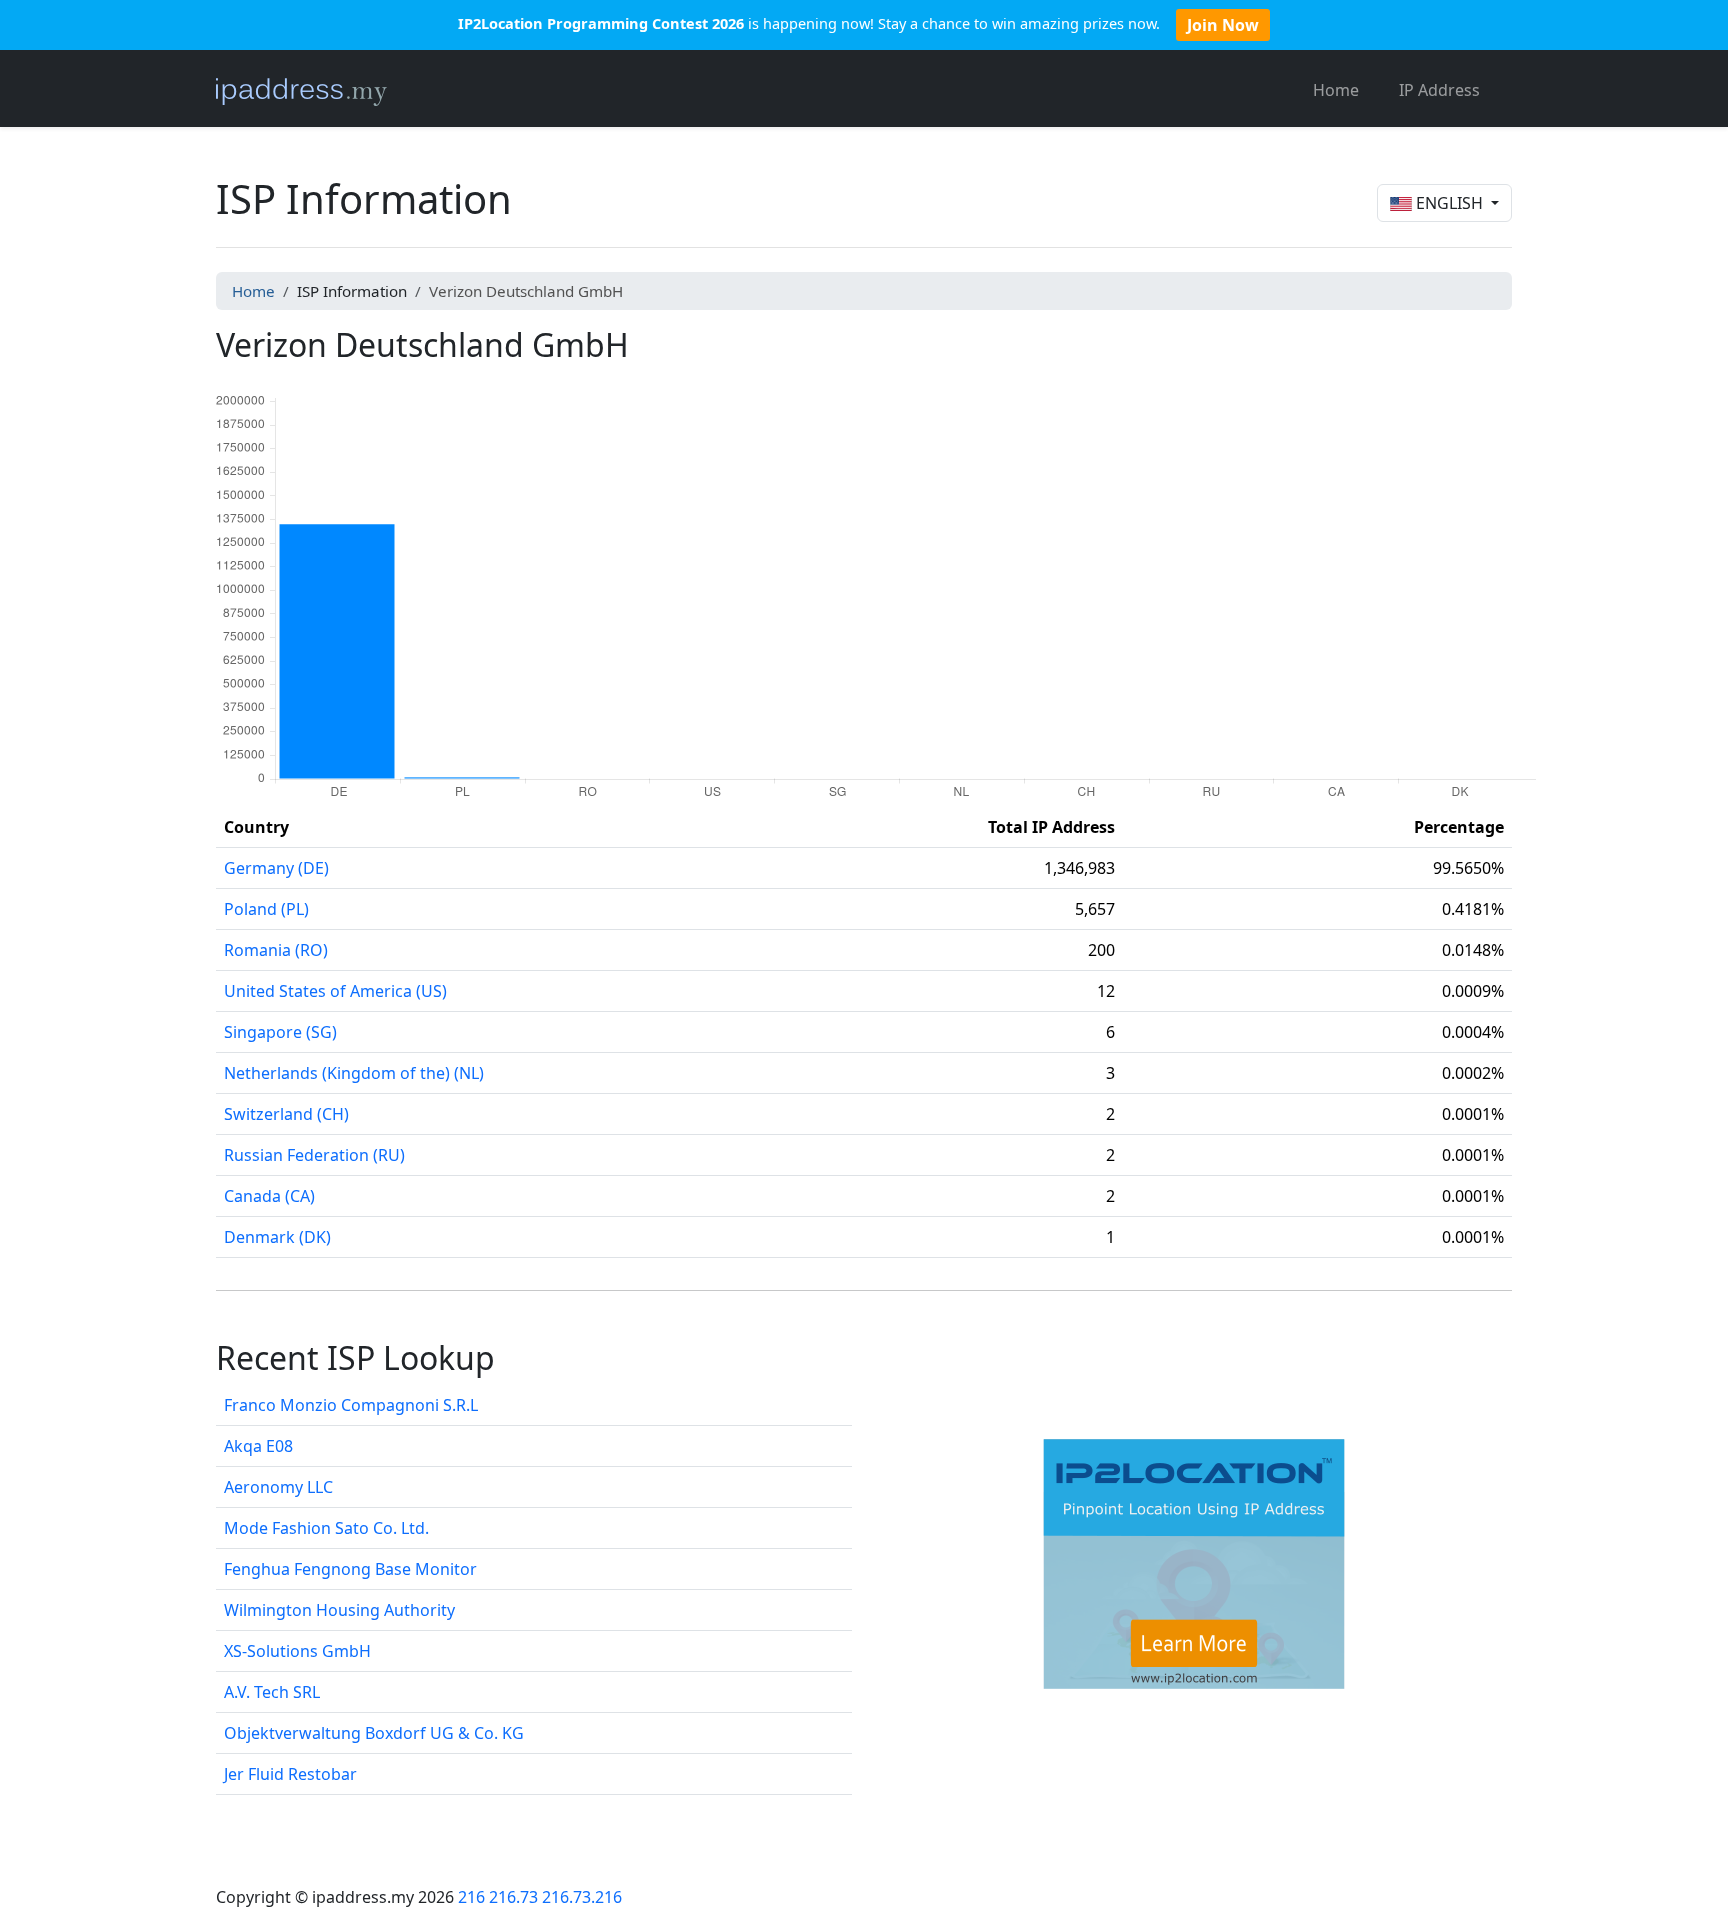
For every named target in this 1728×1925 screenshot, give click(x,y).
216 (471, 1897)
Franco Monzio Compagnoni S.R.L (351, 1405)
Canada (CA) (269, 1196)
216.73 (513, 1897)
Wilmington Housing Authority (339, 1610)
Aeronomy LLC (278, 1487)
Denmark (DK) (277, 1237)
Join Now (1223, 25)
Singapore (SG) (280, 1032)
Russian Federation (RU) (314, 1155)
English (1449, 203)
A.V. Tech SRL (272, 1692)
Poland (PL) (266, 909)
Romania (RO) (276, 950)
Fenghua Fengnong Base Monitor (350, 1569)
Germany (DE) (276, 868)
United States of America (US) (335, 991)
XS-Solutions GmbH (297, 1651)
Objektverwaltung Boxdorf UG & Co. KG (374, 1733)
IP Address (1439, 90)
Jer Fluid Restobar (290, 1774)
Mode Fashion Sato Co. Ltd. (326, 1528)
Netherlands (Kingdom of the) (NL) (354, 1073)
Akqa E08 (258, 1446)
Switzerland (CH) (286, 1114)
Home (1336, 90)
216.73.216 (582, 1897)
